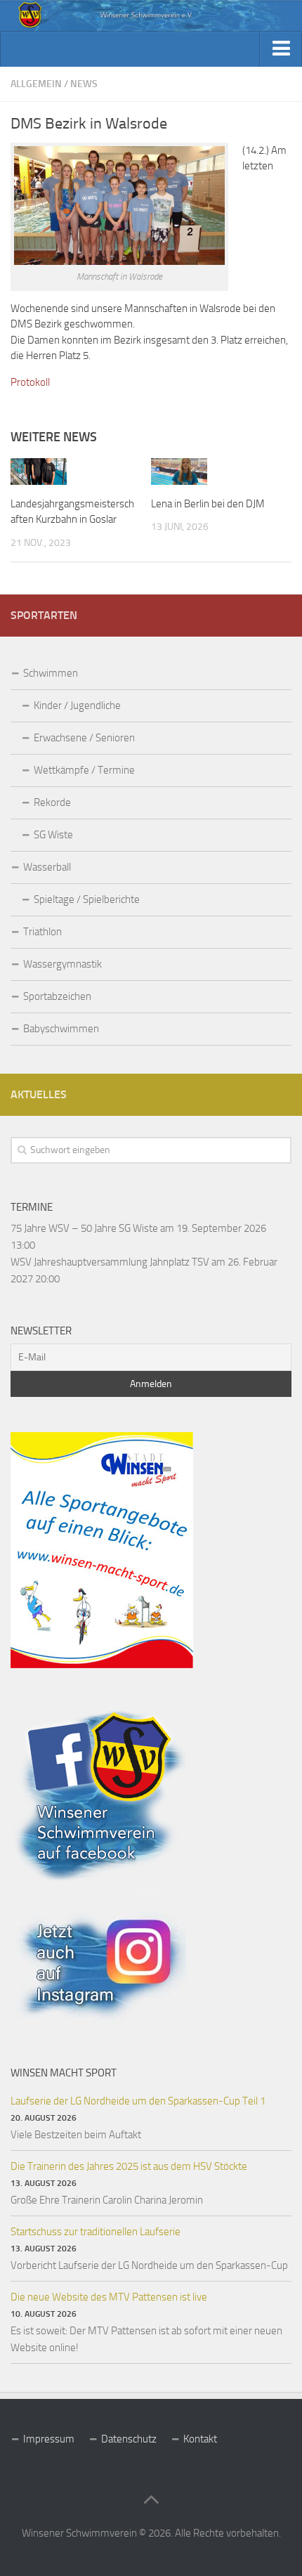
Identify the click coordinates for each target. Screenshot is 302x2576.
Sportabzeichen (57, 996)
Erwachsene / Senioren (84, 738)
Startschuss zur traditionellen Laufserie (96, 2232)
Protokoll (30, 382)
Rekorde (52, 802)
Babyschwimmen (61, 1029)
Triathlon (42, 932)
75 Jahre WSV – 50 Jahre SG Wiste (84, 1228)
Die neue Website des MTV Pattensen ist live (109, 2297)
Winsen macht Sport (64, 2073)
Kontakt (200, 2439)
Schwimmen (51, 673)
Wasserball (47, 867)
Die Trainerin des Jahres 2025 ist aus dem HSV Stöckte (129, 2166)
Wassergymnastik (63, 964)
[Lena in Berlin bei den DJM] (179, 471)
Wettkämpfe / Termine (84, 770)
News (84, 84)
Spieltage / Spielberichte (87, 899)
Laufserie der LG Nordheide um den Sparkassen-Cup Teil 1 (138, 2101)
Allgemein (36, 84)
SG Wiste (53, 835)
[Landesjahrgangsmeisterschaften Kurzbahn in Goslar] (39, 471)
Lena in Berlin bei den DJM (208, 504)
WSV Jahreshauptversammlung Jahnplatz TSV (110, 1262)
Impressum (49, 2439)
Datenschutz (129, 2439)
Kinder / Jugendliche (77, 705)
